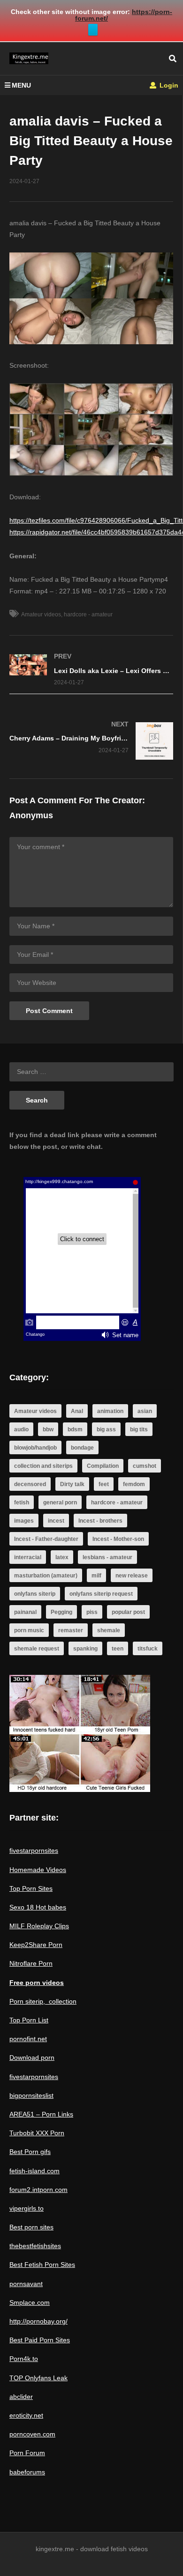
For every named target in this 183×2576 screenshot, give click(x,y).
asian (145, 1411)
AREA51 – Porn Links (41, 2114)
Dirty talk (72, 1484)
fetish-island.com (34, 2171)
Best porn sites (31, 2227)
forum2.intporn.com (38, 2190)
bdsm (75, 1429)
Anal (77, 1411)
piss (92, 1612)
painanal (25, 1612)
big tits (139, 1429)
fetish (22, 1503)
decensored (30, 1484)
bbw (48, 1429)
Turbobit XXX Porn (37, 2133)
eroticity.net (26, 2415)
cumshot (145, 1466)
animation (110, 1411)
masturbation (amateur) (46, 1576)
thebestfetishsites (35, 2246)
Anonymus (31, 815)
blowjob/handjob (35, 1448)
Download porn (32, 2058)
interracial (28, 1557)
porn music (29, 1630)
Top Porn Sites (31, 1888)
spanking (85, 1649)
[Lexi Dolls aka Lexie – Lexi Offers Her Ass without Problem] (91, 670)
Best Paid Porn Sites (40, 2340)
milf (96, 1576)
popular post (128, 1612)
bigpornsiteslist (31, 2095)
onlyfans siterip (35, 1594)
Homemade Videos (38, 1870)
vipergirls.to (27, 2208)
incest (56, 1521)
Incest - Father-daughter (46, 1539)
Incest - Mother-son (118, 1539)
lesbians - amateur (107, 1557)
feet (104, 1484)
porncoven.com (32, 2434)
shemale (109, 1630)
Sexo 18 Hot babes (38, 1907)
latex (62, 1557)
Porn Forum (27, 2453)
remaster (71, 1630)
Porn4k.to (24, 2359)
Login (168, 85)
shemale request (37, 1649)
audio (21, 1429)
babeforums (27, 2472)
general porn (60, 1503)
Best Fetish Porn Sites (42, 2265)
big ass (106, 1429)
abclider (21, 2397)
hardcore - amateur (88, 614)
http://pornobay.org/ (38, 2321)
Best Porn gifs (30, 2152)
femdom (134, 1484)
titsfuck (148, 1649)
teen (118, 1649)
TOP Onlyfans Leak (38, 2378)
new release (132, 1576)
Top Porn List (29, 2020)
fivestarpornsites (34, 1851)
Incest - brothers (100, 1521)
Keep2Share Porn (36, 1945)
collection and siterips (43, 1466)
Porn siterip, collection (43, 2001)
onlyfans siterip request (101, 1594)
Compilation (103, 1466)
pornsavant (26, 2284)
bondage (82, 1448)
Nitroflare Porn (31, 1963)
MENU (21, 85)
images (24, 1521)
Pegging (61, 1612)
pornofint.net (28, 2039)
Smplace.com (30, 2302)
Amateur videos (41, 614)
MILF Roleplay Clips (39, 1926)
